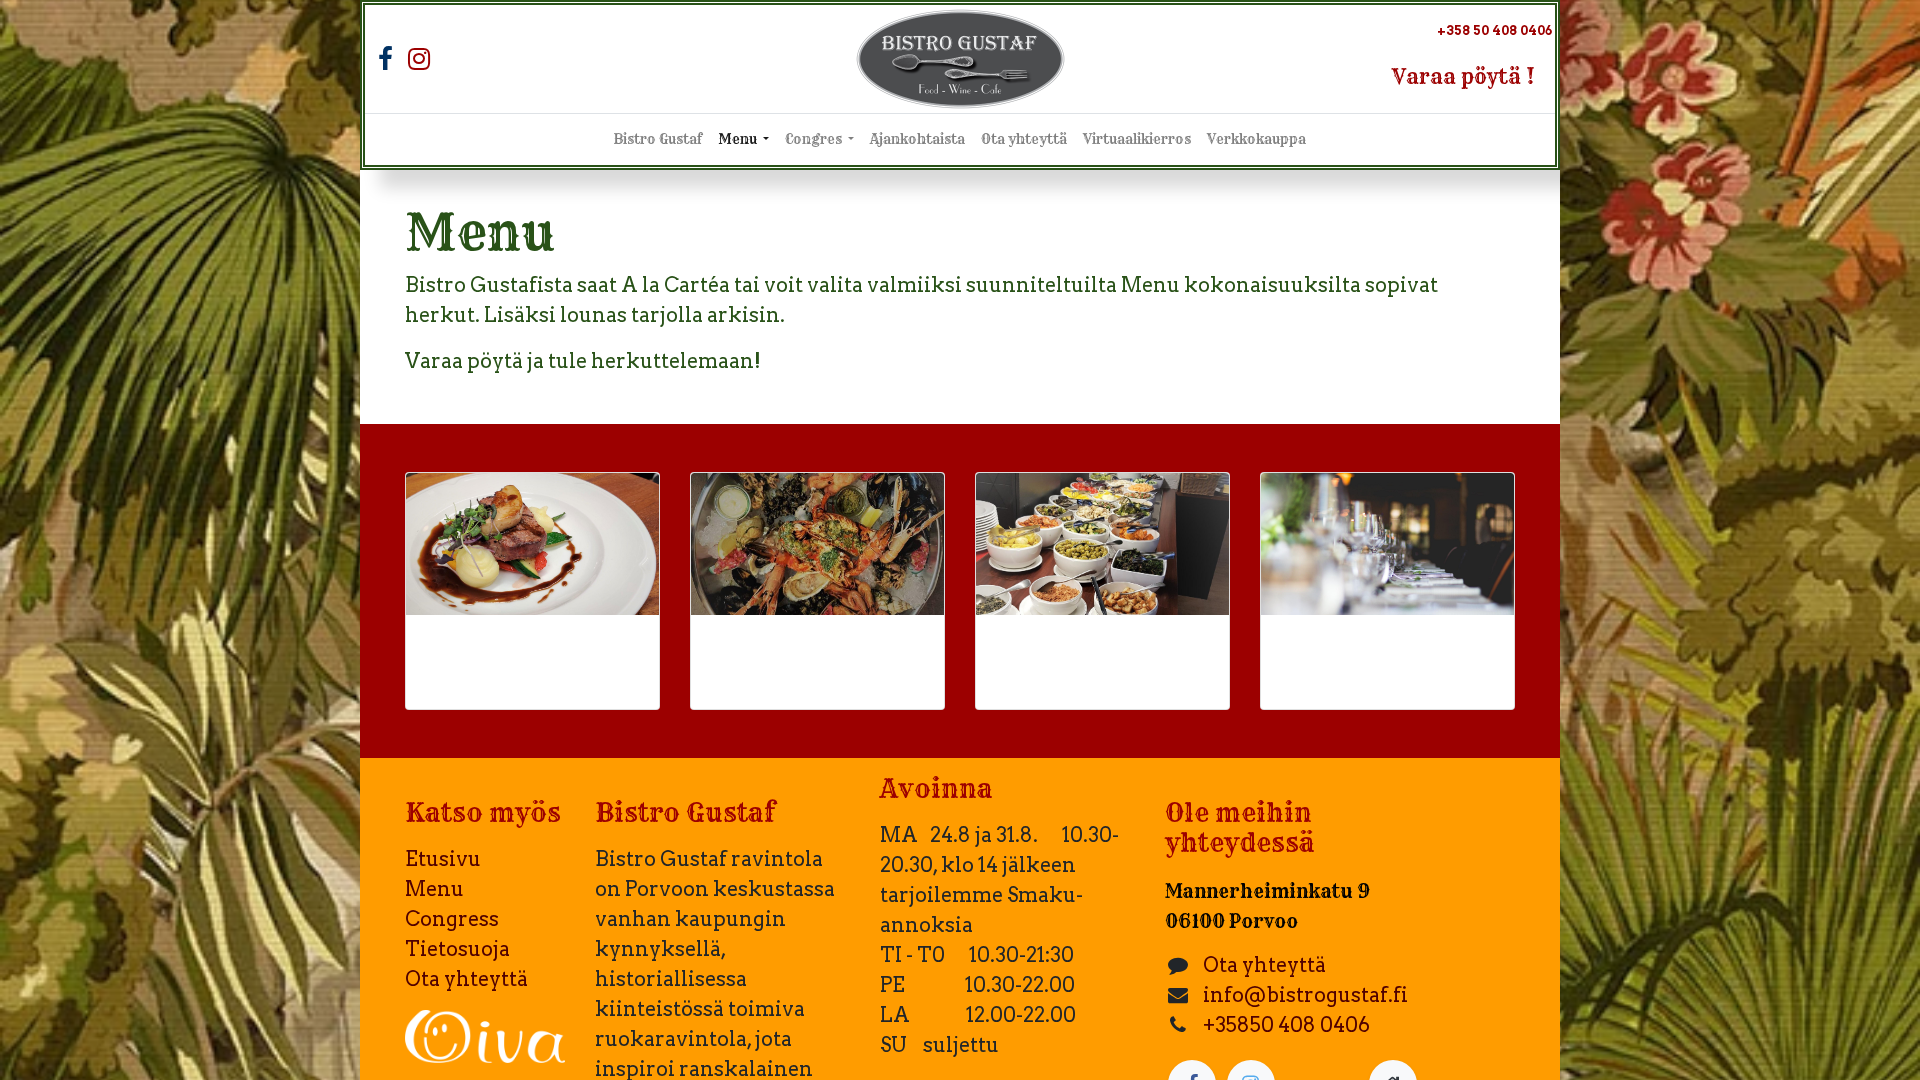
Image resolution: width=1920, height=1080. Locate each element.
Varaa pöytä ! (1463, 76)
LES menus (811, 656)
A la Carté (515, 656)
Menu (434, 889)
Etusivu (443, 859)
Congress (452, 919)
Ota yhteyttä (466, 979)
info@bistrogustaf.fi (1305, 995)
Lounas (1063, 656)
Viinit (1332, 656)
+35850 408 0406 (1286, 1025)
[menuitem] (658, 140)
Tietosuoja (457, 949)
